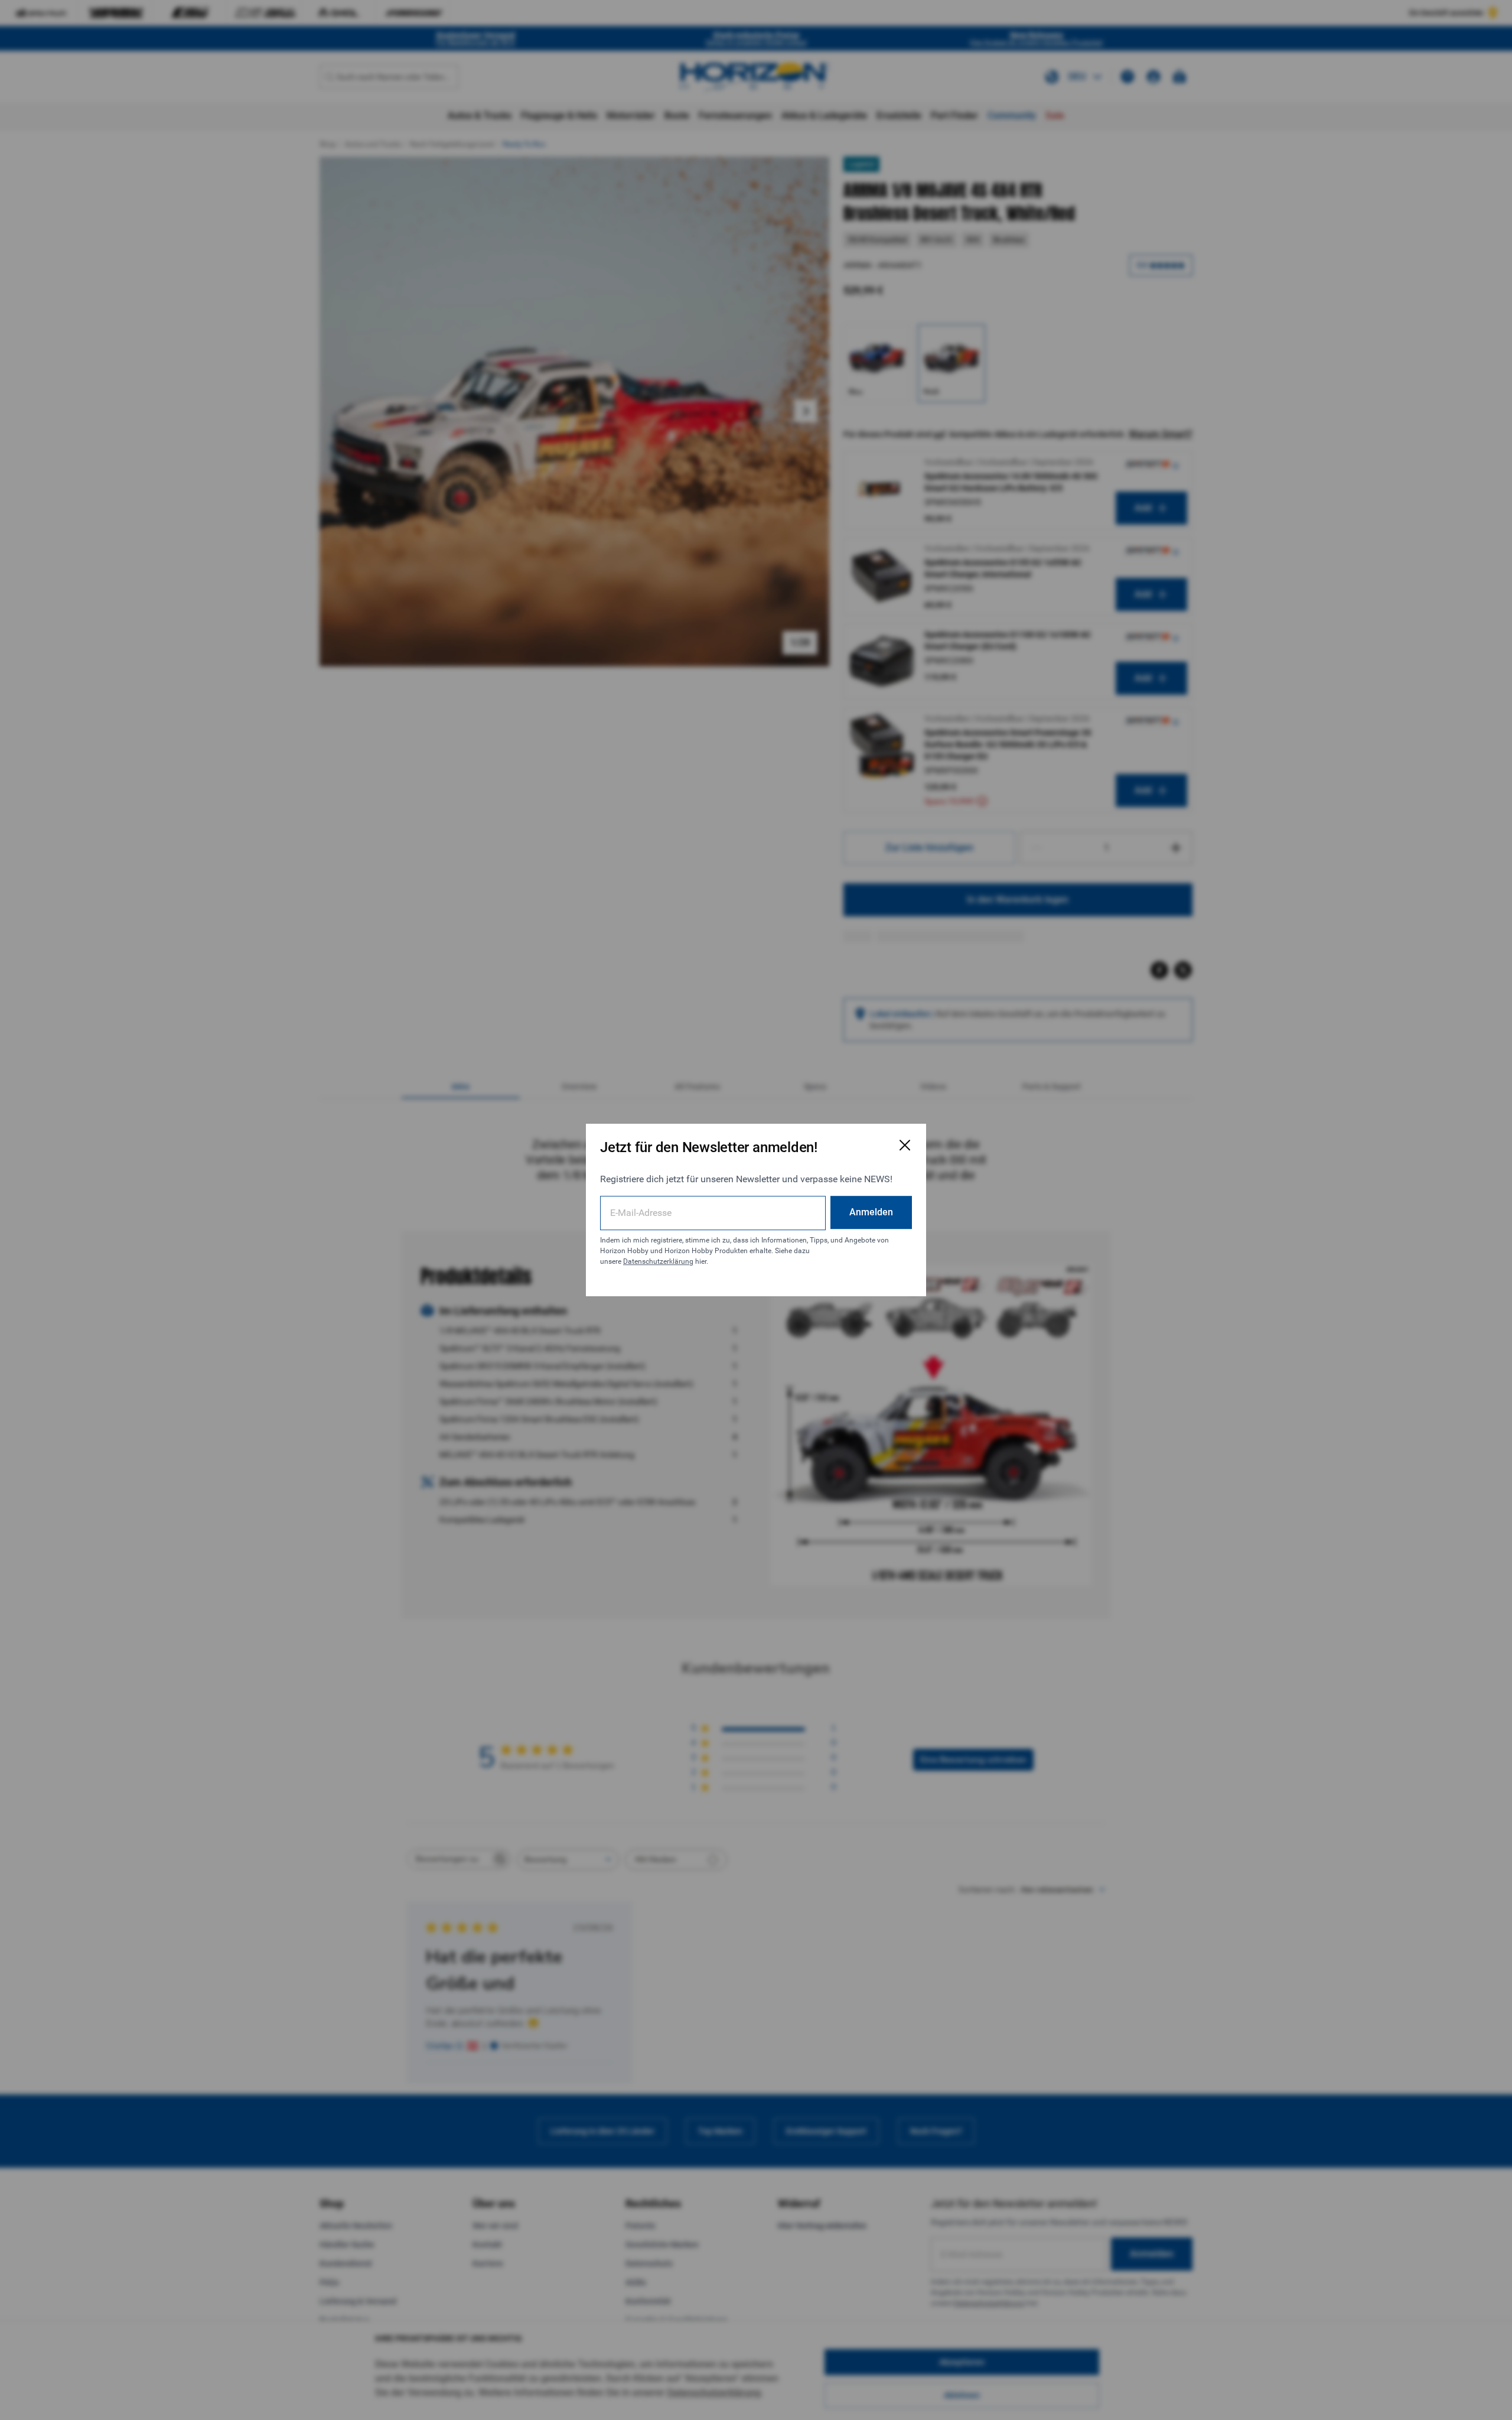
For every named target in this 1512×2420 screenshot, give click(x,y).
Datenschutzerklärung (658, 1261)
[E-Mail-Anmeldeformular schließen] (905, 1145)
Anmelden (871, 1212)
